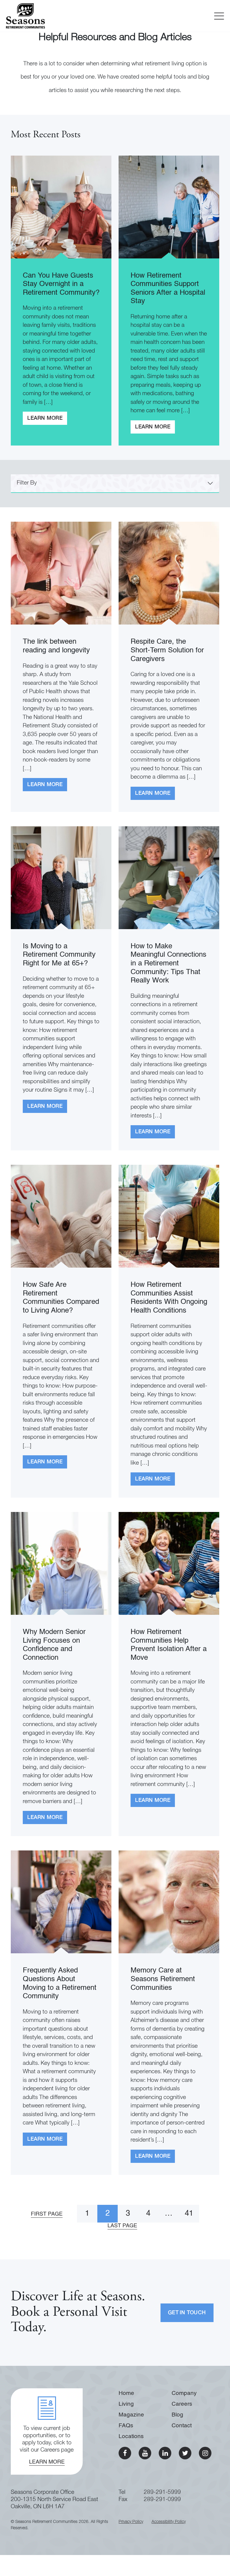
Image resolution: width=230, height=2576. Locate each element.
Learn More (45, 418)
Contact (182, 2426)
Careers (182, 2404)
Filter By (27, 483)
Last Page (122, 2226)
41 (189, 2214)
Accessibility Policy (169, 2522)
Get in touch (187, 2313)
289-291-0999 (162, 2500)
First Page (47, 2214)
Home (126, 2393)
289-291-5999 (162, 2493)
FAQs (126, 2426)
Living (126, 2404)
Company (184, 2393)
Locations (131, 2436)
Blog (177, 2415)
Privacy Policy (131, 2522)
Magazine (131, 2415)
